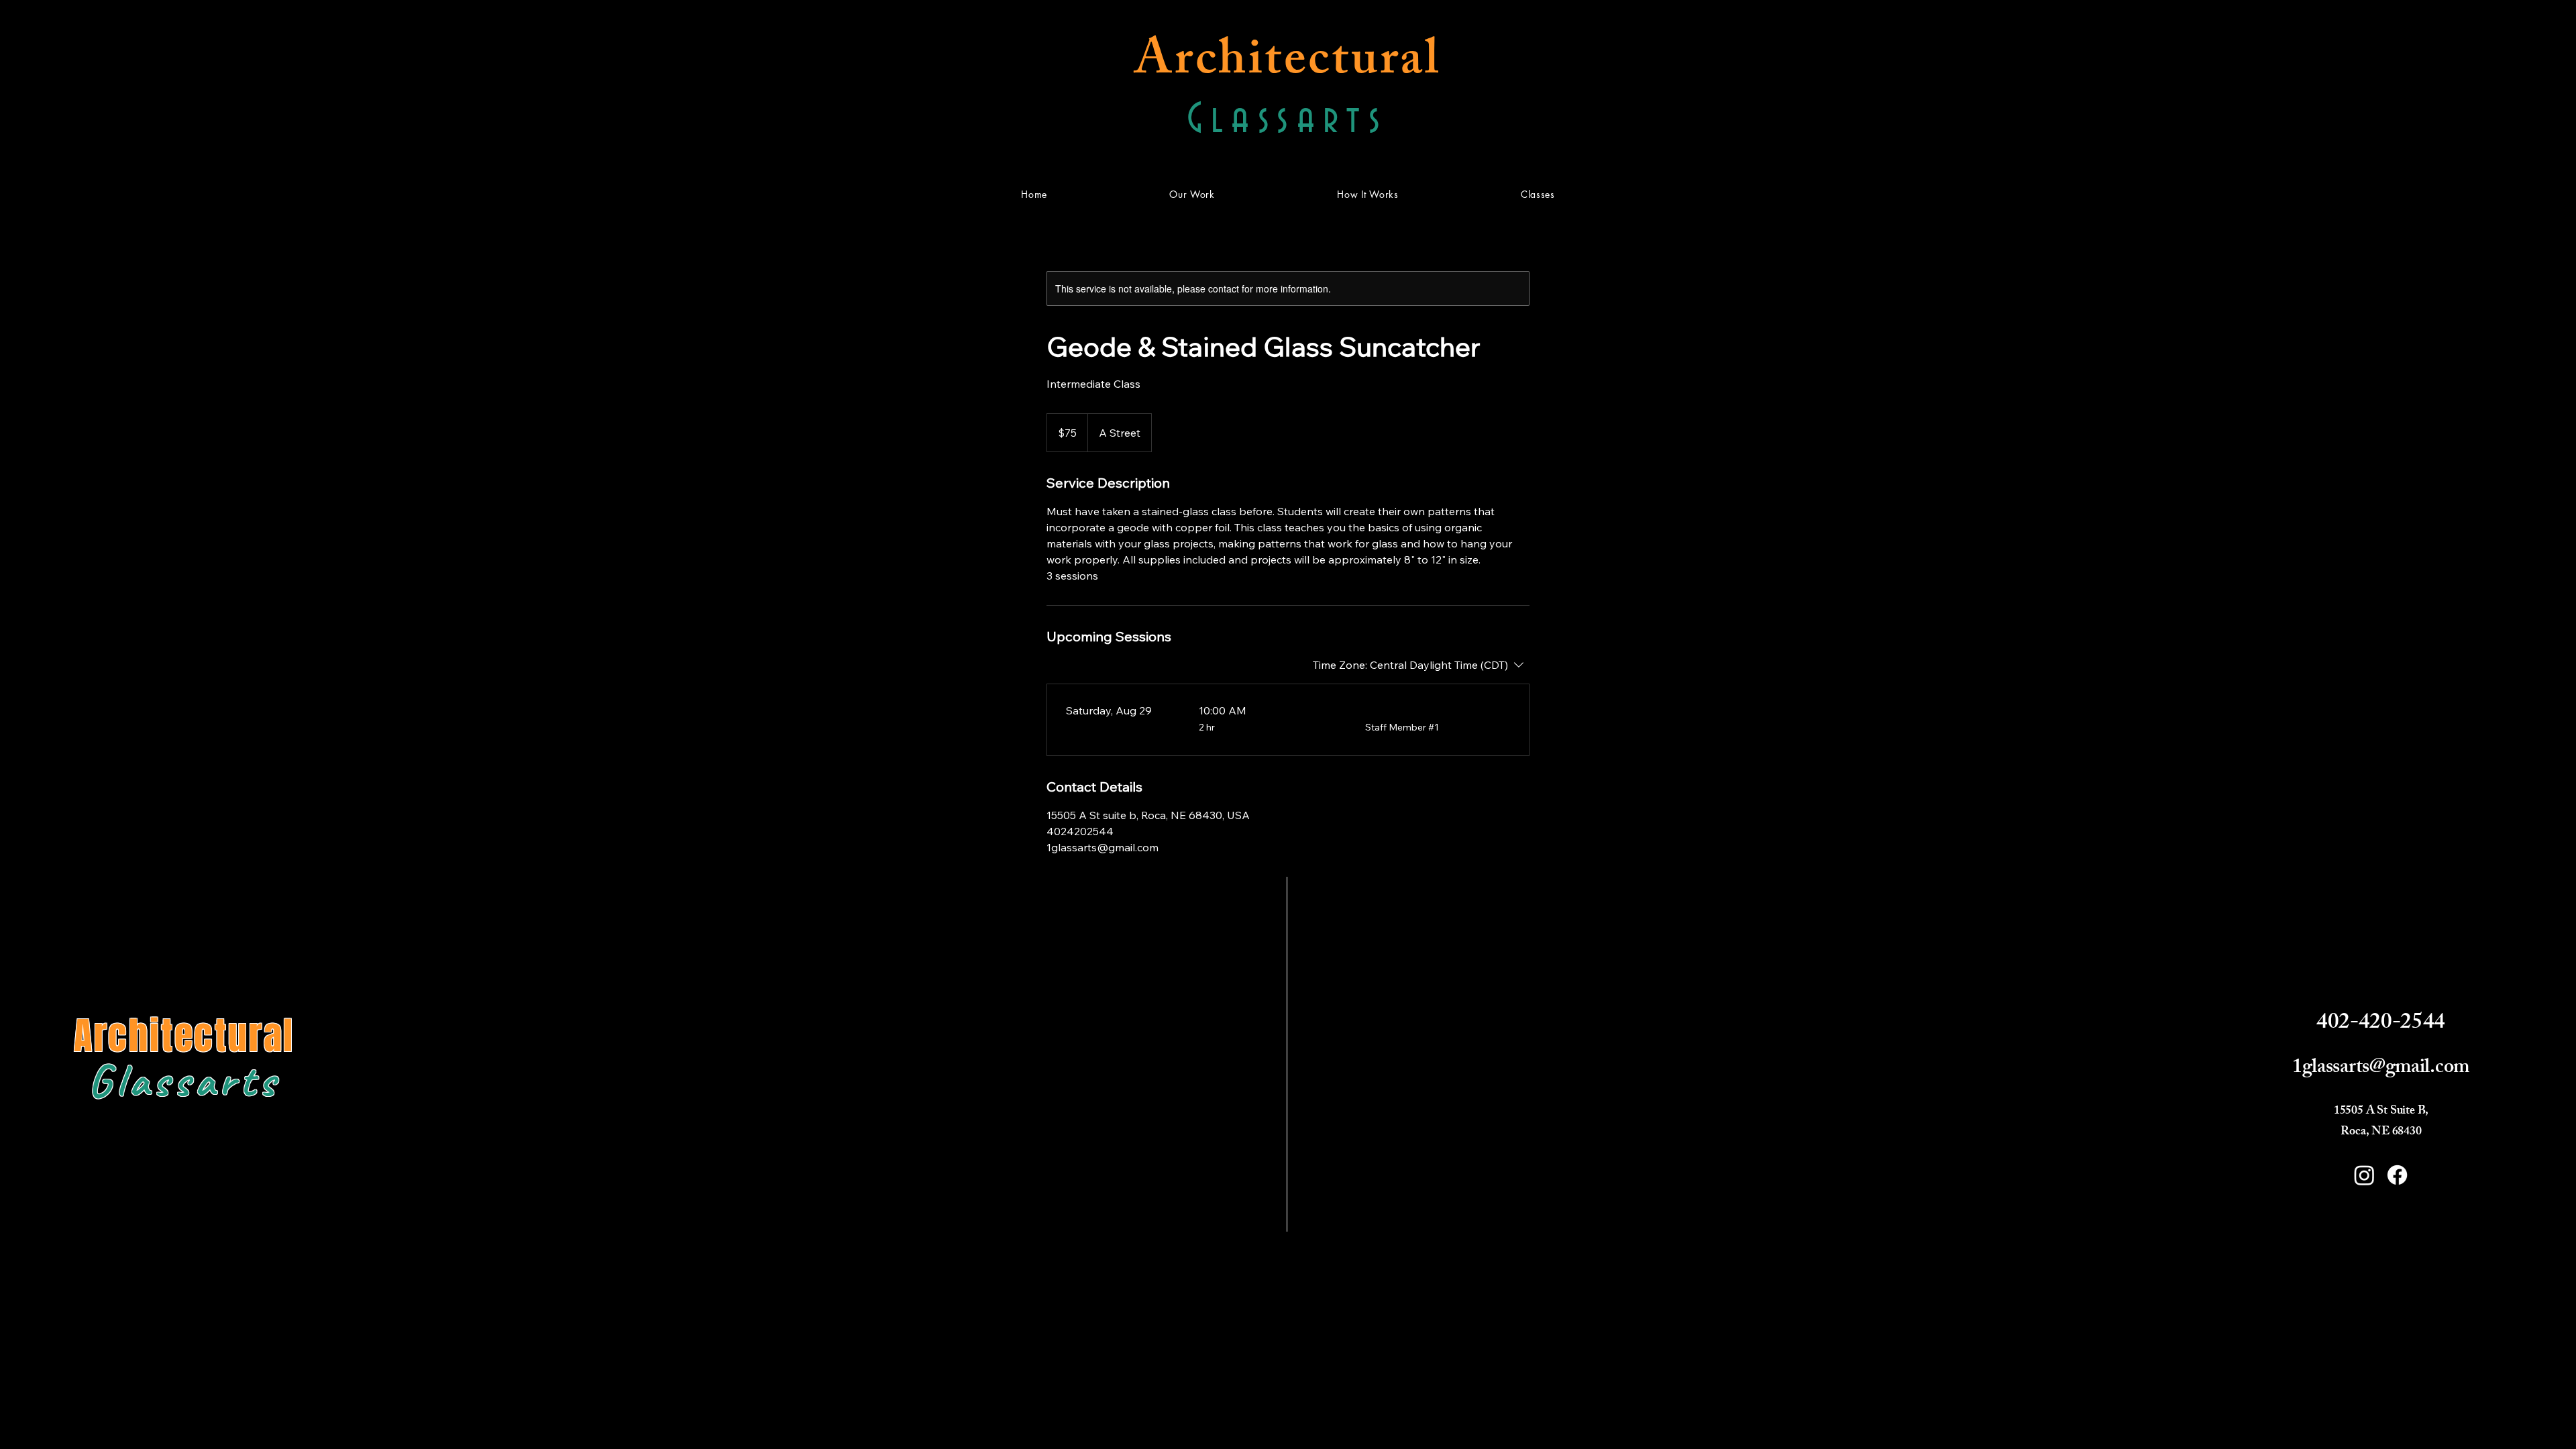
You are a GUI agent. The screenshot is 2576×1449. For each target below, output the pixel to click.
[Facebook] (2397, 1175)
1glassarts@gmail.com (2381, 1069)
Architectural (1288, 65)
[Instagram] (2364, 1175)
